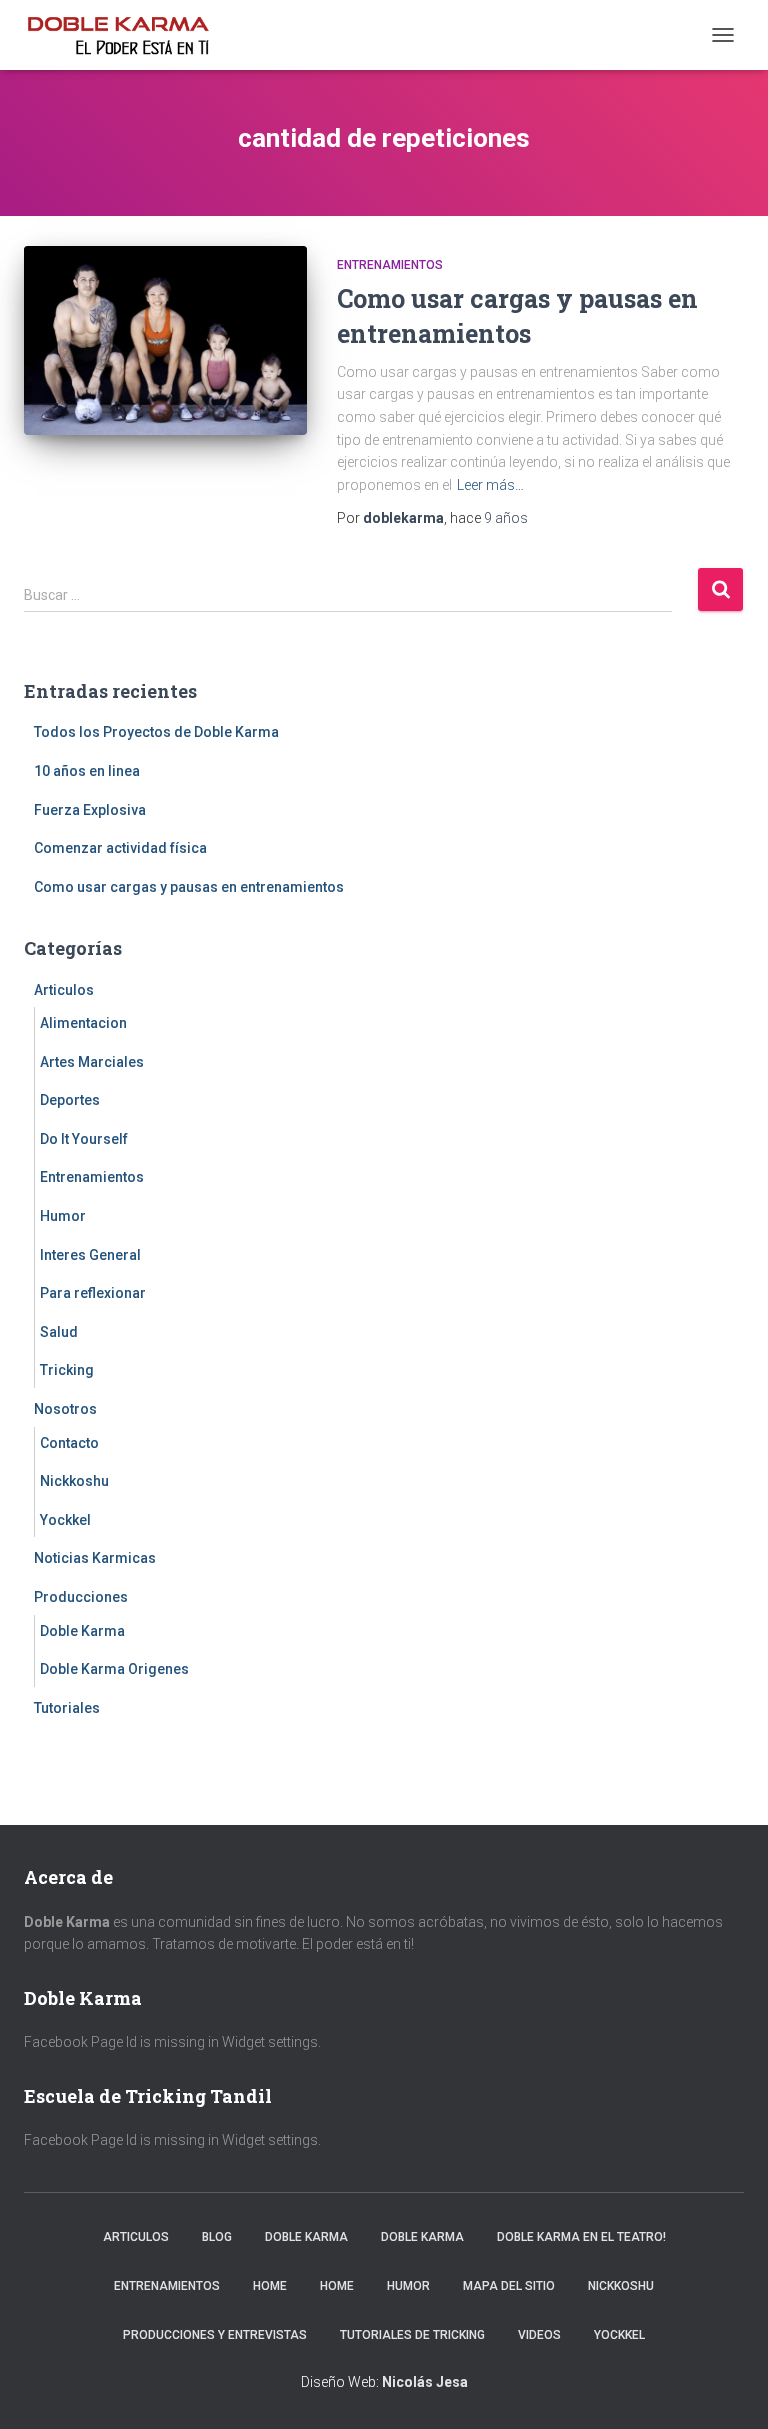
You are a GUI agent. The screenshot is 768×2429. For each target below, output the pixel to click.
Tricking (67, 1370)
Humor (63, 1216)
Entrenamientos (390, 265)
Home (270, 2286)
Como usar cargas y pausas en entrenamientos (189, 887)
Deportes (70, 1100)
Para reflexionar (93, 1293)
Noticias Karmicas (95, 1558)
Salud (59, 1332)
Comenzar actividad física (120, 848)
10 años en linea (87, 771)
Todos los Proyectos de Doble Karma (156, 732)
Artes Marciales (92, 1062)
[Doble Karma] (125, 35)
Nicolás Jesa (425, 2382)
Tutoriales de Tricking (412, 2335)
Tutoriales (67, 1708)
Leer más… (490, 485)
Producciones (81, 1597)
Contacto (69, 1443)
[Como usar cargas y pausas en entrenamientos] (165, 340)
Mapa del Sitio (509, 2286)
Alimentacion (83, 1023)
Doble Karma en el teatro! (581, 2237)
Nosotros (65, 1409)
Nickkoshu (74, 1481)
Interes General (90, 1255)
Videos (539, 2335)
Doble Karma (82, 1631)
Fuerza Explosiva (90, 810)
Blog (217, 2237)
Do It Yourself (84, 1139)
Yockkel (65, 1520)
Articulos (64, 990)
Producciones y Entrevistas (215, 2335)
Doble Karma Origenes (114, 1669)
